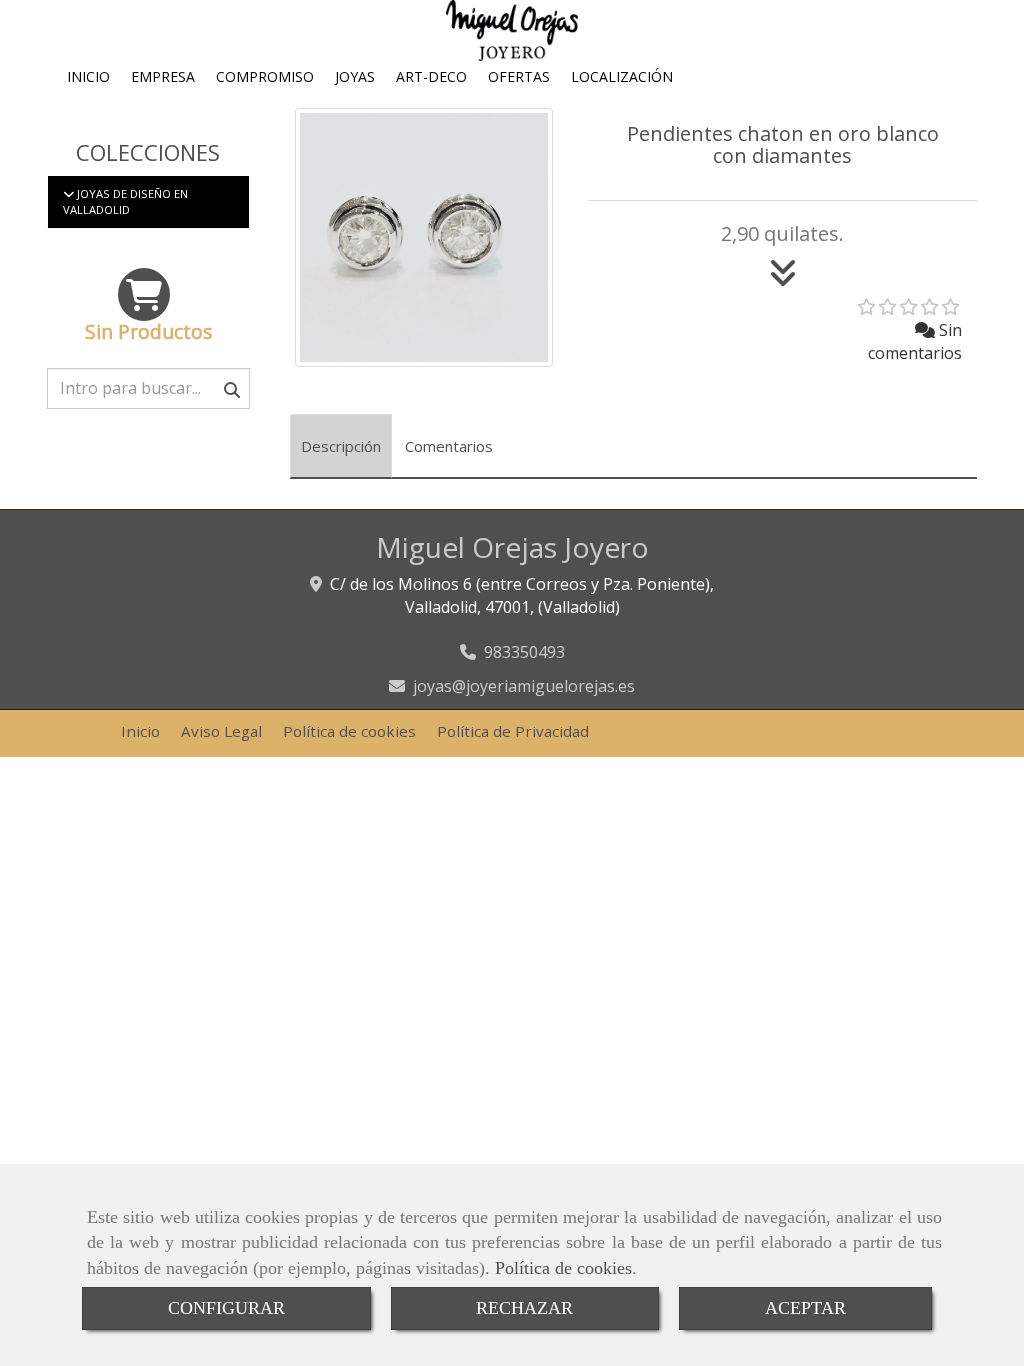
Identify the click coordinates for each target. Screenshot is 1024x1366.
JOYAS (355, 76)
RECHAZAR (524, 1308)
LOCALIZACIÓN (622, 76)
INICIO (88, 76)
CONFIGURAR (226, 1308)
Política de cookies (563, 1268)
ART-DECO (431, 76)
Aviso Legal (221, 731)
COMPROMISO (265, 76)
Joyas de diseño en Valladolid (125, 201)
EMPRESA (163, 76)
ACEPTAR (805, 1308)
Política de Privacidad (513, 731)
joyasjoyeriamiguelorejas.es (524, 686)
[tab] (341, 446)
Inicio (140, 731)
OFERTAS (519, 76)
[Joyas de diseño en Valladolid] (68, 193)
